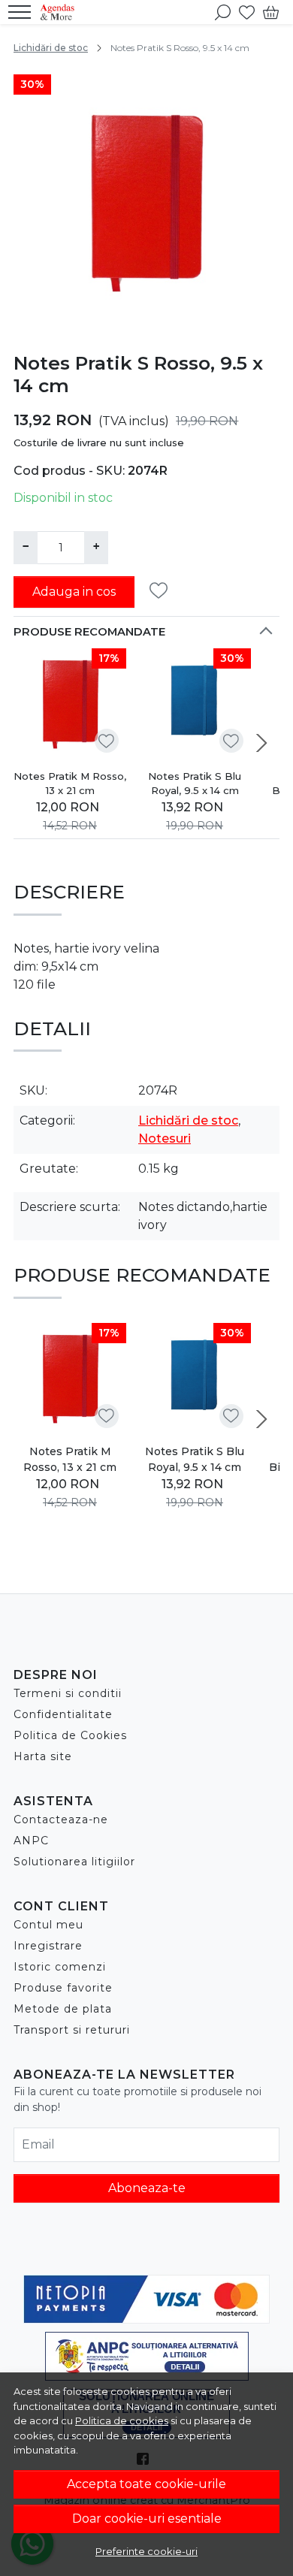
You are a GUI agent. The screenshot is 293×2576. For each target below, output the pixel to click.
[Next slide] (261, 743)
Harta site (43, 1756)
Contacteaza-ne (61, 1820)
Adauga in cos (74, 592)
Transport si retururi (72, 2030)
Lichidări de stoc (51, 48)
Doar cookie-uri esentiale (147, 2519)
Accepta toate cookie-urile (146, 2484)
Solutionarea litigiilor (74, 1862)
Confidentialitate (63, 1714)
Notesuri (165, 1139)
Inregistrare (48, 1946)
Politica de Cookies (70, 1735)
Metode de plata (63, 2009)
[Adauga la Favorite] (163, 591)
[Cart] (271, 12)
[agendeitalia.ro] (61, 12)
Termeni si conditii (68, 1693)
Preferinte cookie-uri (146, 2551)
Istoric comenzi (60, 1967)
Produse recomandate (89, 632)
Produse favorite (63, 1988)
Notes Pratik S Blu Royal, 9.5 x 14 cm (195, 784)
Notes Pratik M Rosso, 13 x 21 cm (70, 784)
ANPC (31, 1841)
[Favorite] (247, 12)
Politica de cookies (122, 2420)
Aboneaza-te (147, 2188)
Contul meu (48, 1925)
